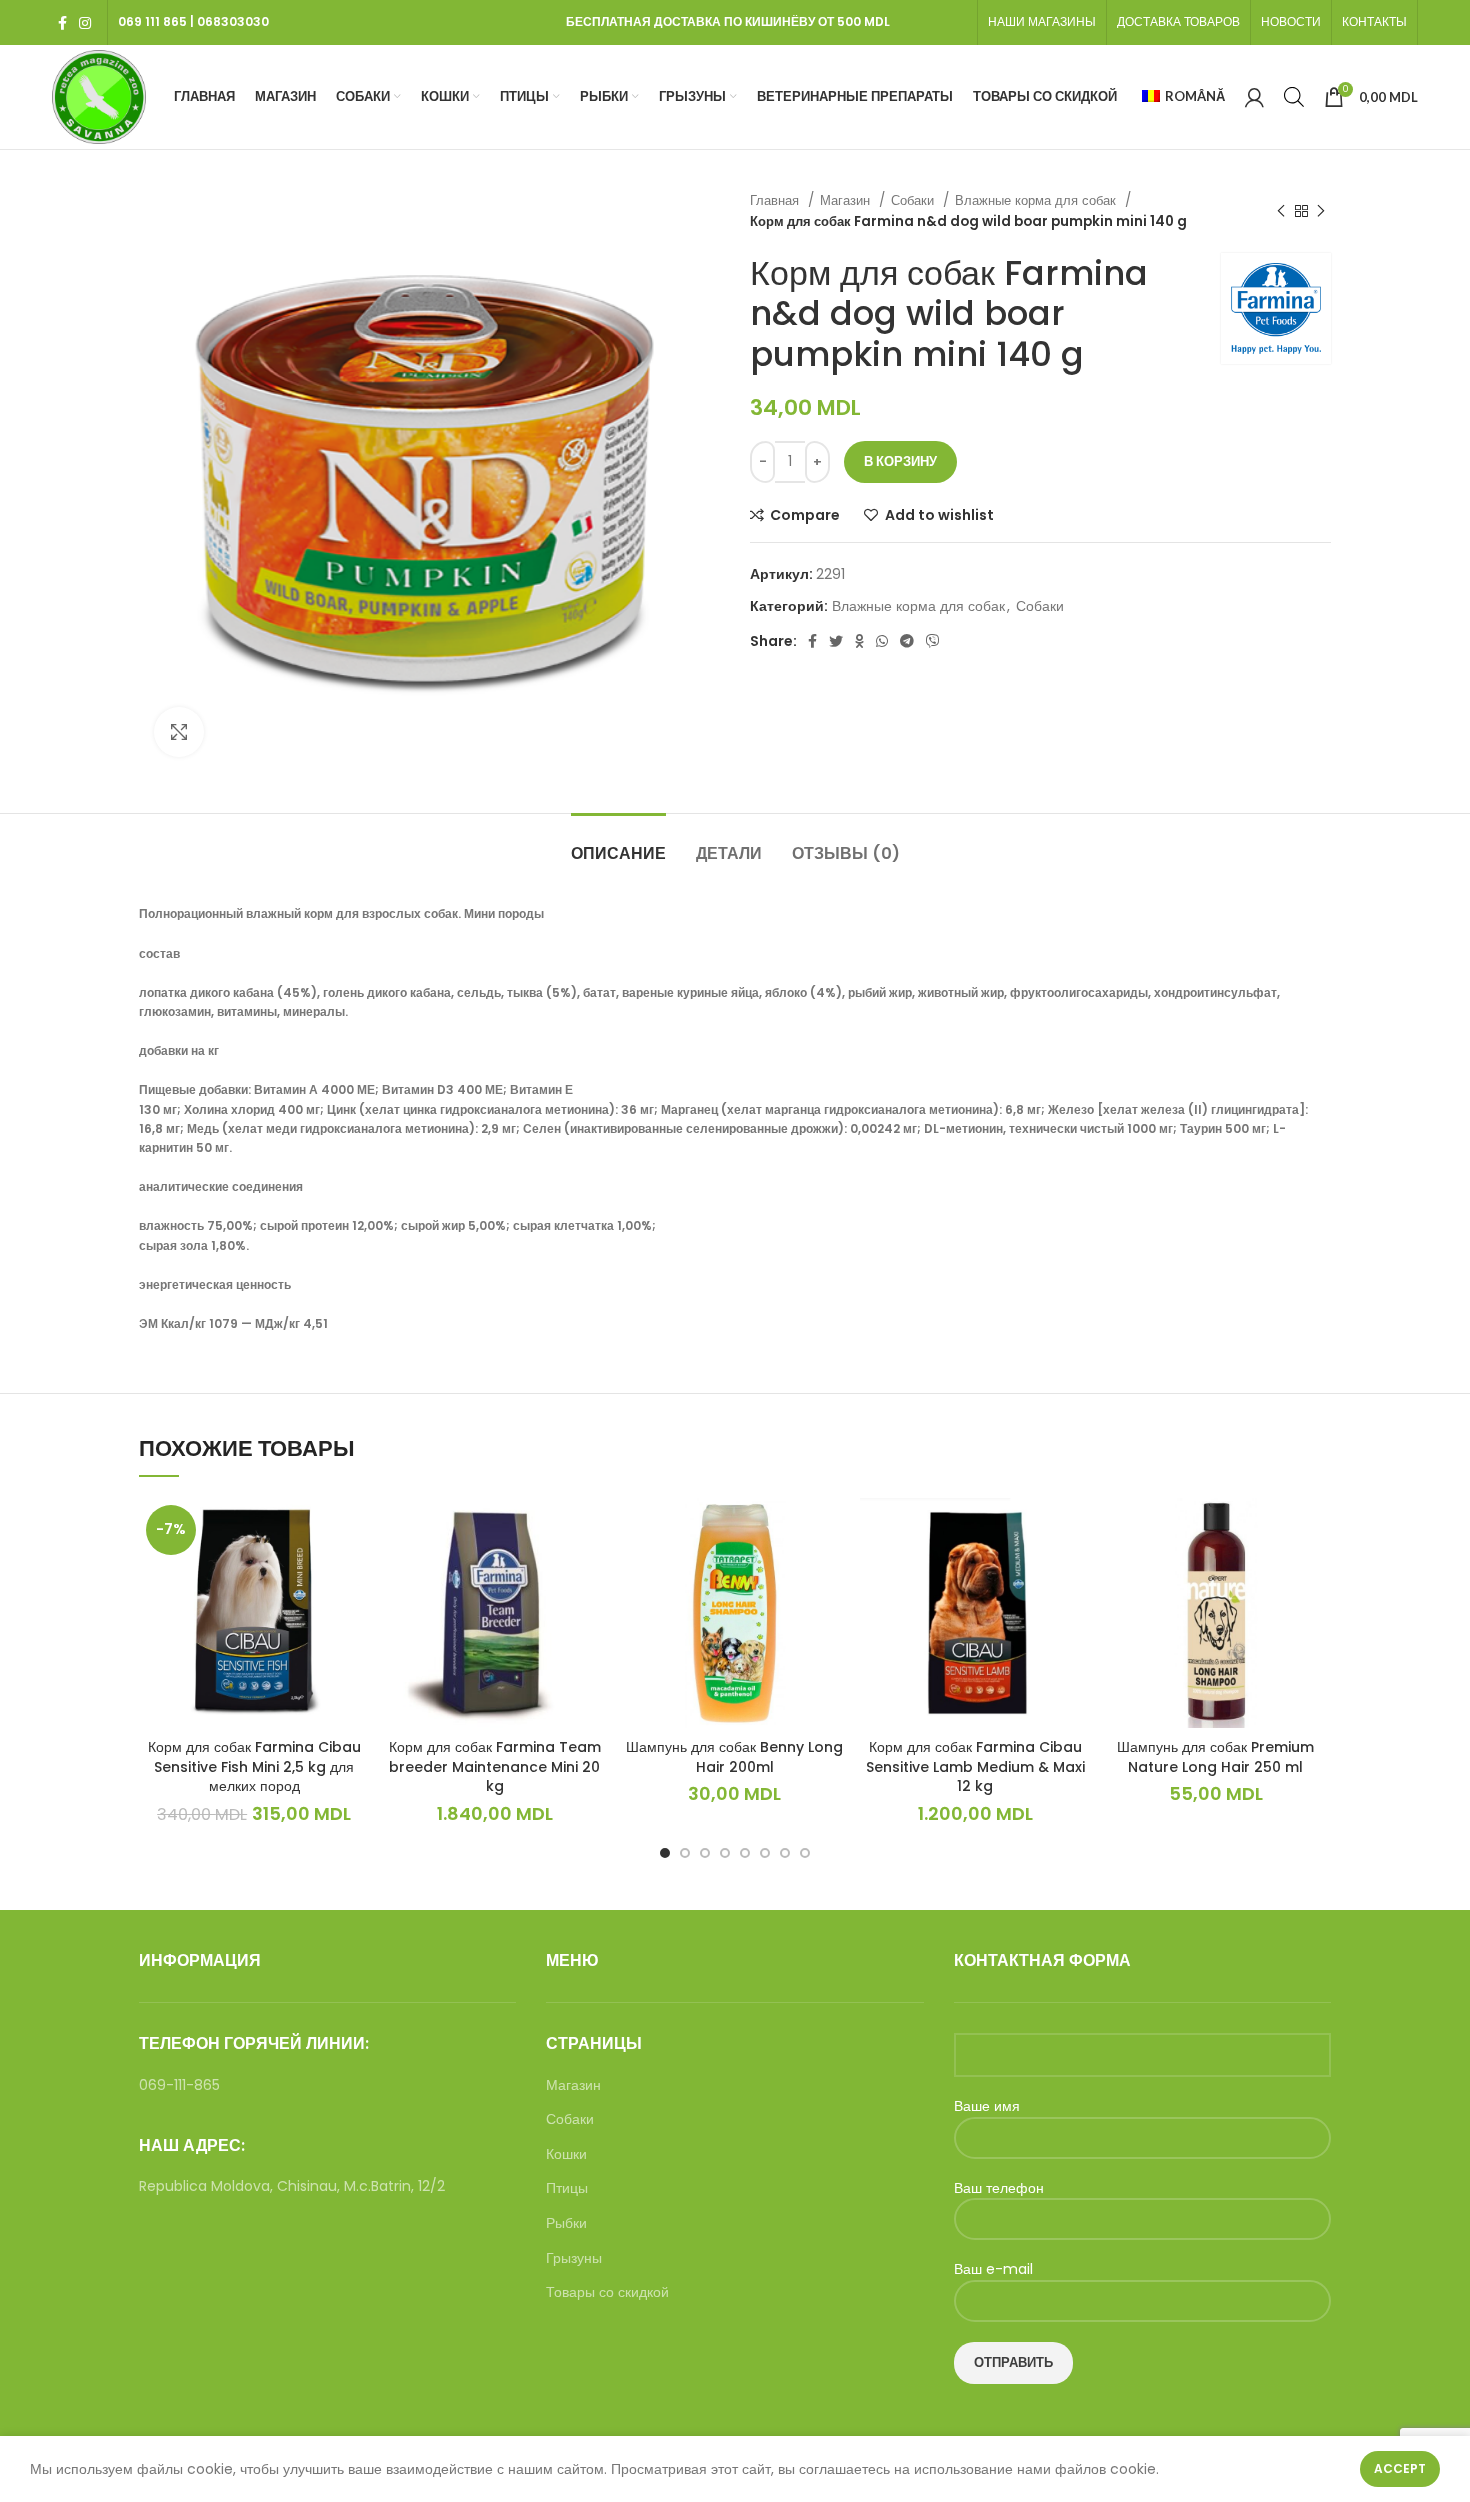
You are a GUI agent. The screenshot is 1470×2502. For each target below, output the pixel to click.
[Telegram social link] (907, 641)
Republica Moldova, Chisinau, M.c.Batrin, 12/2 (292, 2186)
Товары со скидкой (607, 2292)
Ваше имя (987, 2106)
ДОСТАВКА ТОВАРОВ (1178, 21)
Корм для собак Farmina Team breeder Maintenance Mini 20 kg (495, 1766)
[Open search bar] (1294, 96)
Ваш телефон (999, 2188)
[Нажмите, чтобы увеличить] (179, 732)
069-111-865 (179, 2085)
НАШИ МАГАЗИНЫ (1042, 21)
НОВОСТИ (1291, 21)
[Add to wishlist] (354, 1575)
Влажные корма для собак (1037, 200)
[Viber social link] (933, 641)
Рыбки (566, 2223)
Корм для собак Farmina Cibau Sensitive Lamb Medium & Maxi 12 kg (975, 1766)
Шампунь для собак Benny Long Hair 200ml (734, 1757)
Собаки (914, 200)
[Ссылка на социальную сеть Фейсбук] (62, 23)
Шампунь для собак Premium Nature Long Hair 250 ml (1215, 1757)
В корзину (900, 461)
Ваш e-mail (993, 2269)
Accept (1400, 2468)
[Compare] (354, 1530)
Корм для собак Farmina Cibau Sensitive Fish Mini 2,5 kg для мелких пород (254, 1766)
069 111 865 (152, 21)
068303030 (233, 21)
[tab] (618, 843)
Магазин (847, 200)
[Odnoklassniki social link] (859, 641)
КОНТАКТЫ (1374, 21)
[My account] (1254, 97)
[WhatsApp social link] (882, 641)
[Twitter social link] (836, 641)
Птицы (567, 2188)
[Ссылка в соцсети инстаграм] (85, 23)
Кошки (566, 2154)
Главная (776, 200)
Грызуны (574, 2258)
